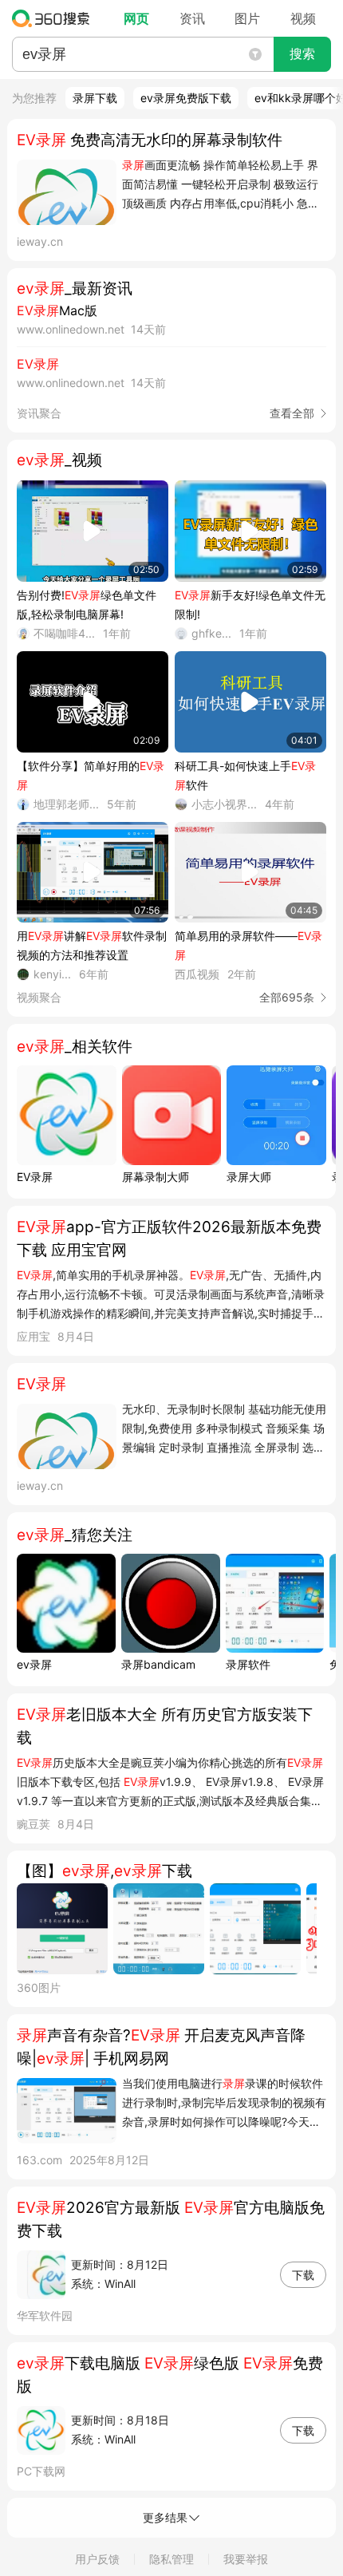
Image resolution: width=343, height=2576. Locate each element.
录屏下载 (95, 98)
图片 (247, 18)
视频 (303, 18)
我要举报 (246, 2559)
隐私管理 (171, 2559)
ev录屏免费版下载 (186, 98)
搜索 (302, 54)
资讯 (192, 18)
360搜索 (55, 18)
